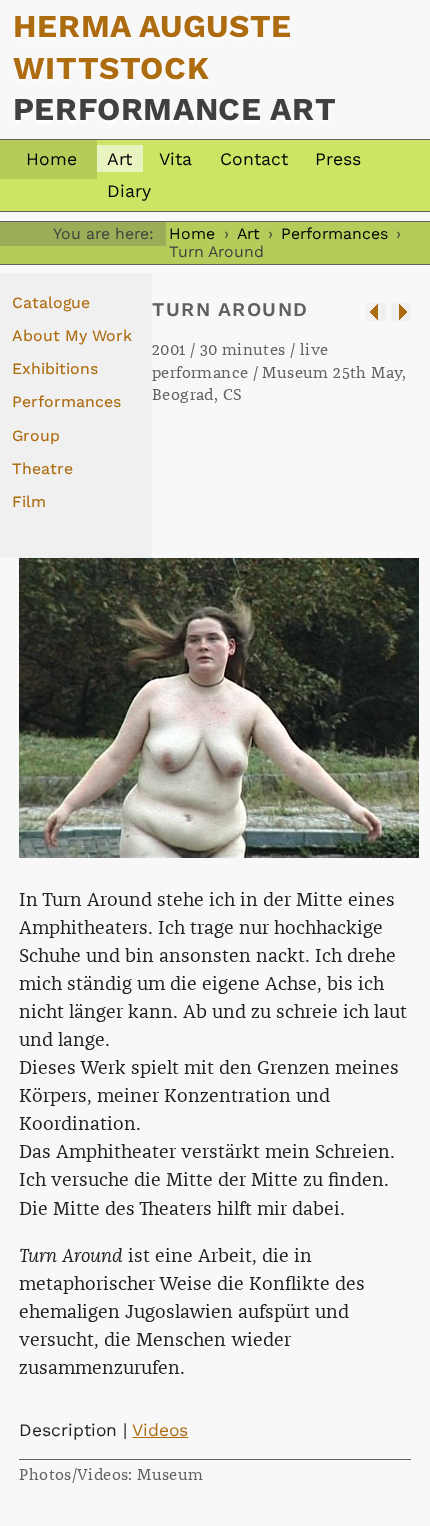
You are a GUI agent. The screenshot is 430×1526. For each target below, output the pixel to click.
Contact (254, 159)
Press (338, 159)
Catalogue (51, 302)
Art (119, 159)
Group (36, 435)
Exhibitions (55, 368)
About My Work (72, 335)
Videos (160, 1430)
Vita (175, 159)
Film (29, 501)
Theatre (42, 468)
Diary (129, 191)
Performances (334, 233)
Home (51, 159)
